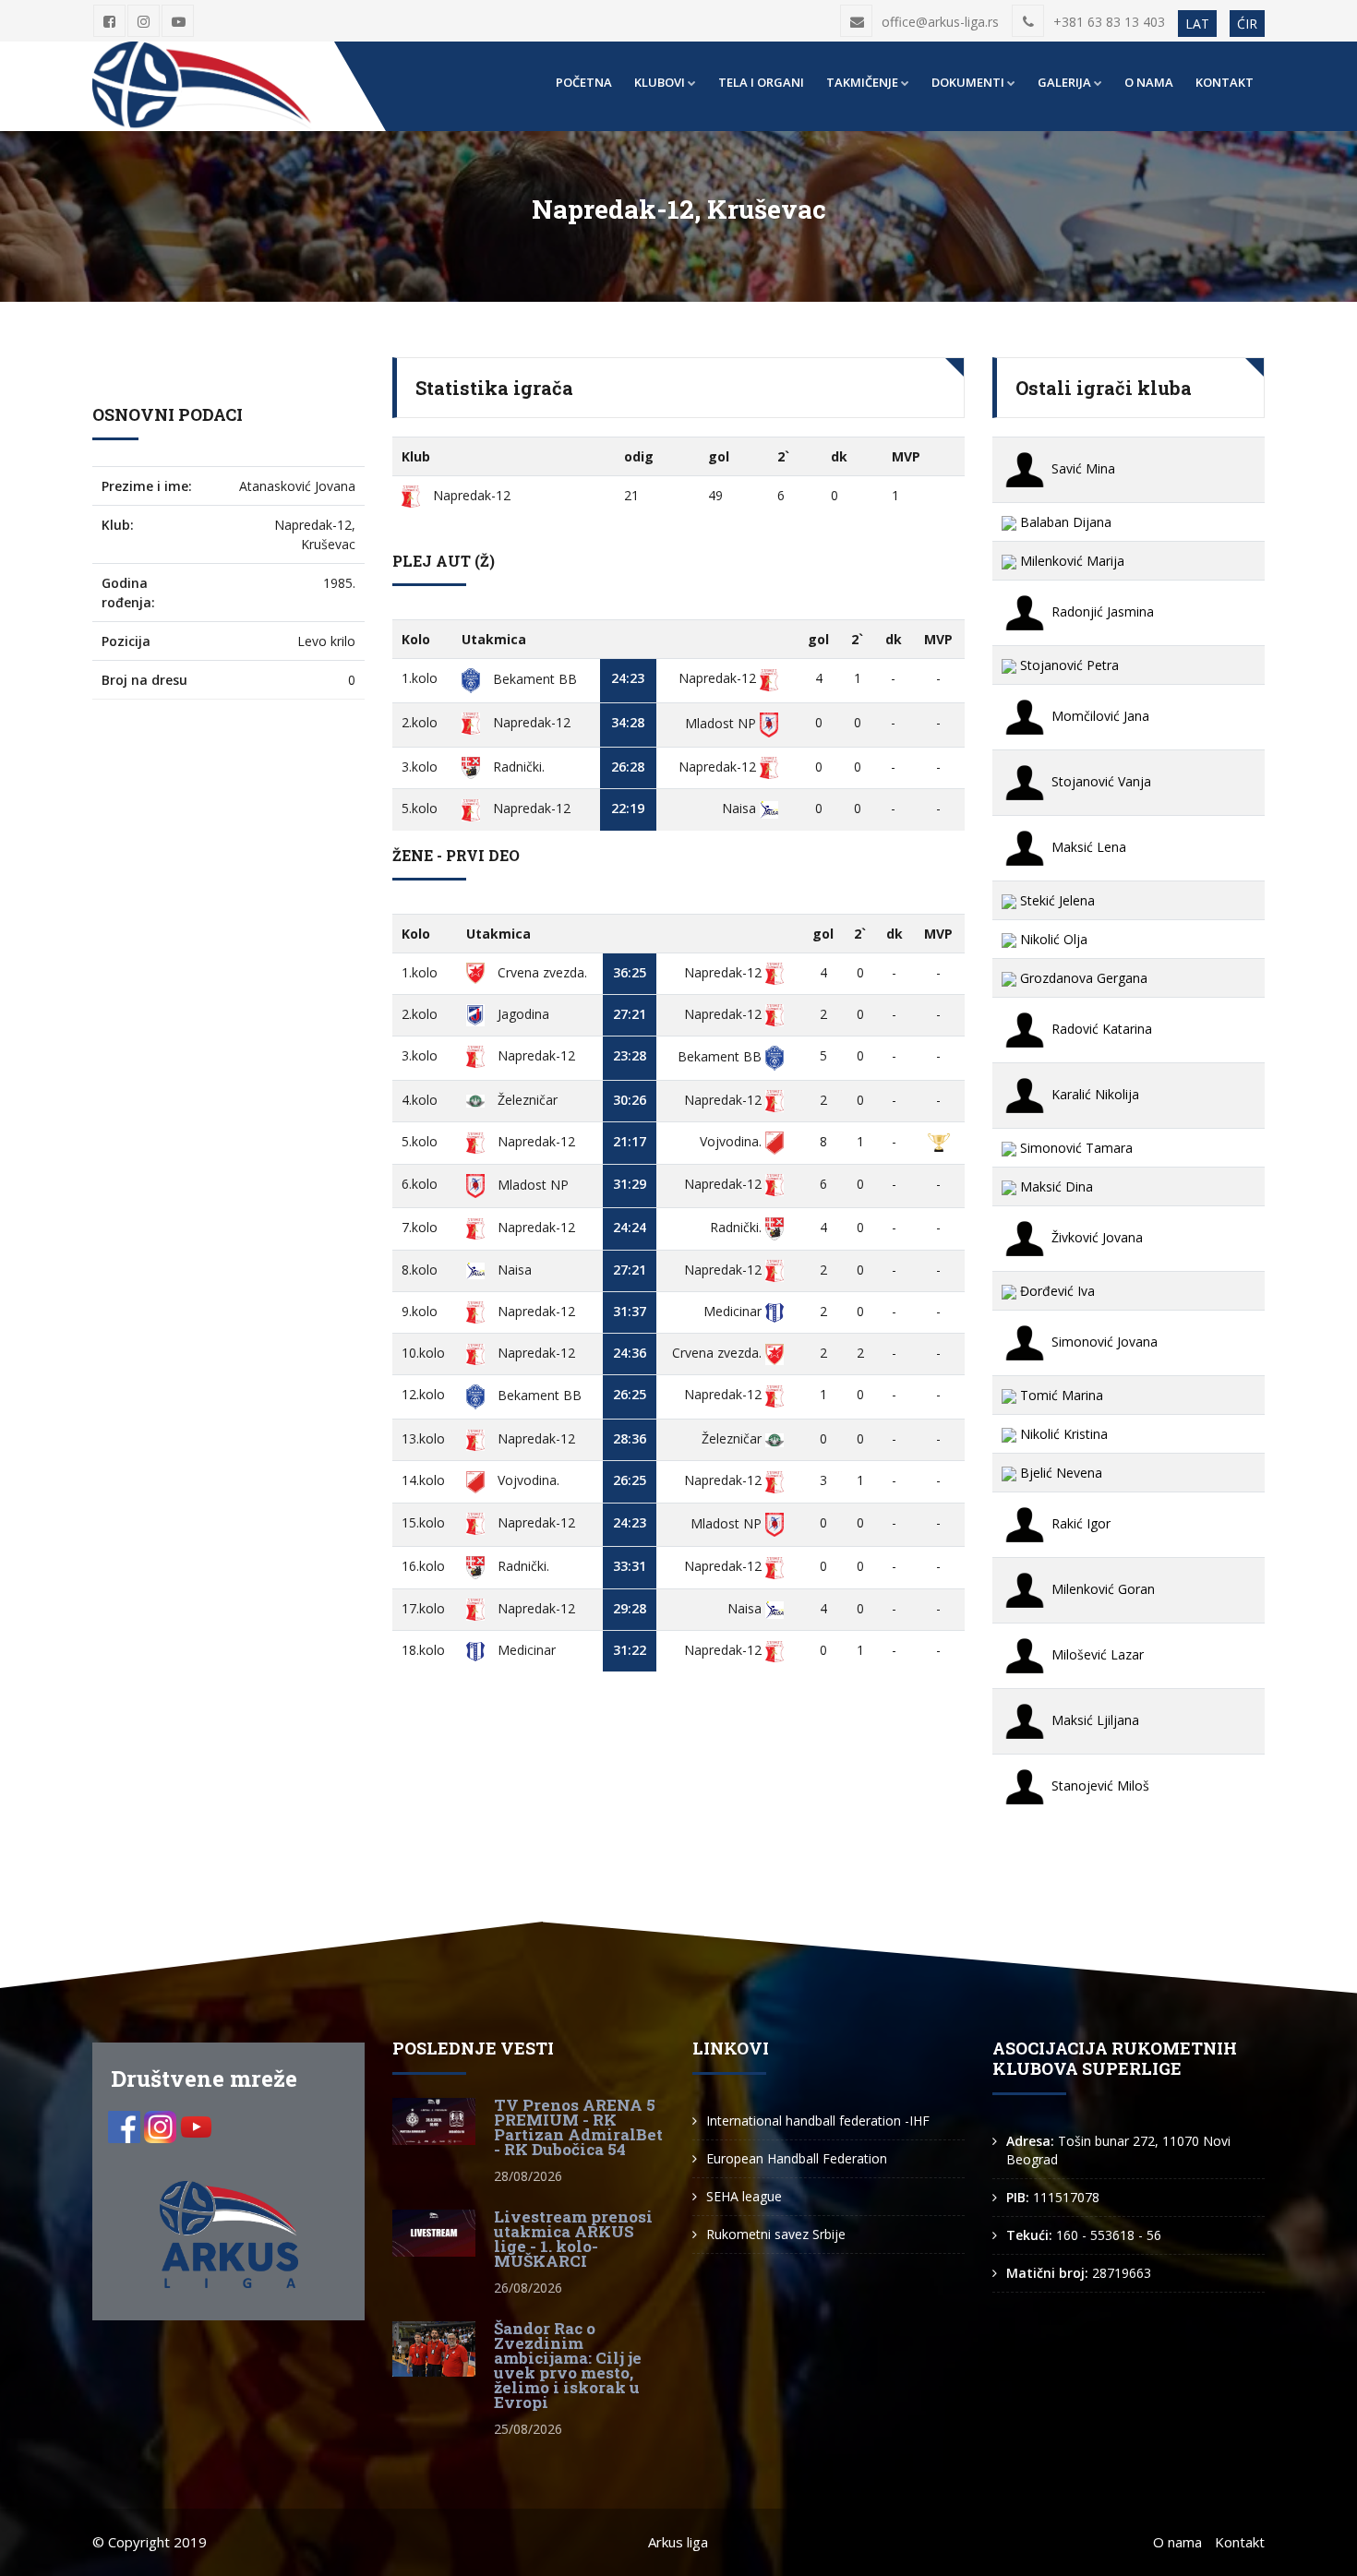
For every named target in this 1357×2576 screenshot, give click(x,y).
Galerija (1064, 82)
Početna (584, 82)
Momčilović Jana (1099, 716)
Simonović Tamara (1075, 1148)
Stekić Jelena (1056, 900)
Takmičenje (862, 82)
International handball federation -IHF (818, 2121)
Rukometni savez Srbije (776, 2234)
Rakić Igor (1079, 1523)
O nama (1149, 82)
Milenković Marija (1070, 561)
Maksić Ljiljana (1093, 1720)
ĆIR (1247, 24)
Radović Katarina (1100, 1029)
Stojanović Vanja (1099, 781)
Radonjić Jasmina (1101, 611)
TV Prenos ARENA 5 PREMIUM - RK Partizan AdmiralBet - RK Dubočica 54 (578, 2127)
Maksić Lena (1087, 847)
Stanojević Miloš (1099, 1785)
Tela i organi (761, 82)
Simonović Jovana (1103, 1342)
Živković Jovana (1095, 1237)
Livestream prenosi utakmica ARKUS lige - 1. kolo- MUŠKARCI (573, 2239)
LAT (1197, 24)
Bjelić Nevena (1059, 1473)
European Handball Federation (797, 2158)
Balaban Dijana (1064, 522)
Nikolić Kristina (1062, 1434)
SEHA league (744, 2196)
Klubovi (660, 82)
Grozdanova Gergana (1082, 978)
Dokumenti (968, 82)
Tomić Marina (1060, 1395)
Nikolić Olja (1052, 939)
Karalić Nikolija (1093, 1094)
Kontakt (1225, 82)
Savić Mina (1081, 468)
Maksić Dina (1055, 1186)
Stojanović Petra (1068, 665)
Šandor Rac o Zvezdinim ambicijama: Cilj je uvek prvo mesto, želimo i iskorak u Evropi (568, 2365)
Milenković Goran (1101, 1589)
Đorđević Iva (1056, 1291)
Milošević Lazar (1096, 1654)
